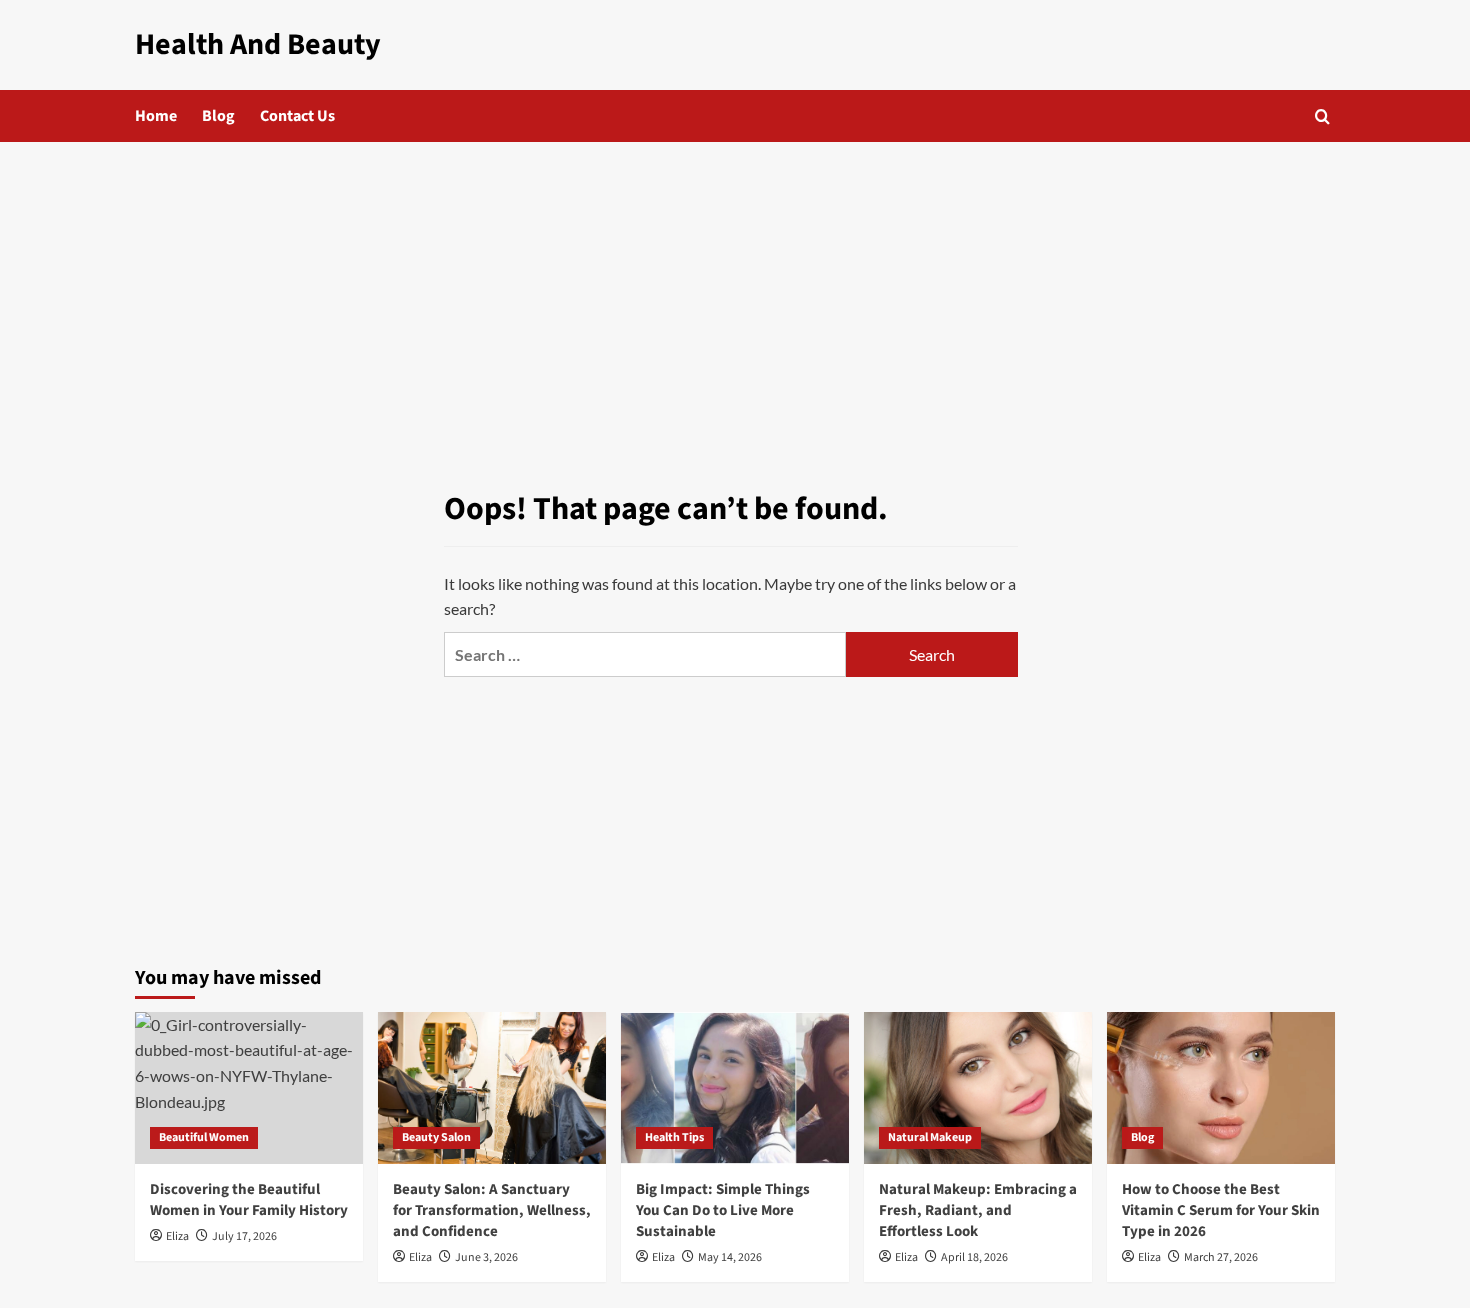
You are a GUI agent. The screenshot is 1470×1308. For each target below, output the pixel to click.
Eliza (177, 1236)
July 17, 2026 (244, 1236)
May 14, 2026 (730, 1257)
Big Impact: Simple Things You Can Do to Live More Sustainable (723, 1210)
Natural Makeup (930, 1137)
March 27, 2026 (1221, 1257)
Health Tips (674, 1137)
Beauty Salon (436, 1137)
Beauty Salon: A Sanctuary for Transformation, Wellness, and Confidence (492, 1210)
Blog (218, 116)
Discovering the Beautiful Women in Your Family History (249, 1200)
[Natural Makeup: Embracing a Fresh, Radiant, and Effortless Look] (978, 1088)
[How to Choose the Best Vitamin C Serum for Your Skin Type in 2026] (1221, 1088)
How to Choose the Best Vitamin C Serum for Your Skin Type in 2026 (1221, 1210)
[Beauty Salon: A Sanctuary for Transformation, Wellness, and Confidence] (492, 1088)
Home (156, 116)
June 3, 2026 (486, 1257)
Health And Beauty (258, 44)
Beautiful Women (204, 1137)
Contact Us (297, 116)
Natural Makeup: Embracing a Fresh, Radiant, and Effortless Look (978, 1210)
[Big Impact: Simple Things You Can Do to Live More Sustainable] (735, 1088)
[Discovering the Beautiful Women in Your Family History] (249, 1088)
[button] (1322, 116)
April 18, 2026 (974, 1257)
